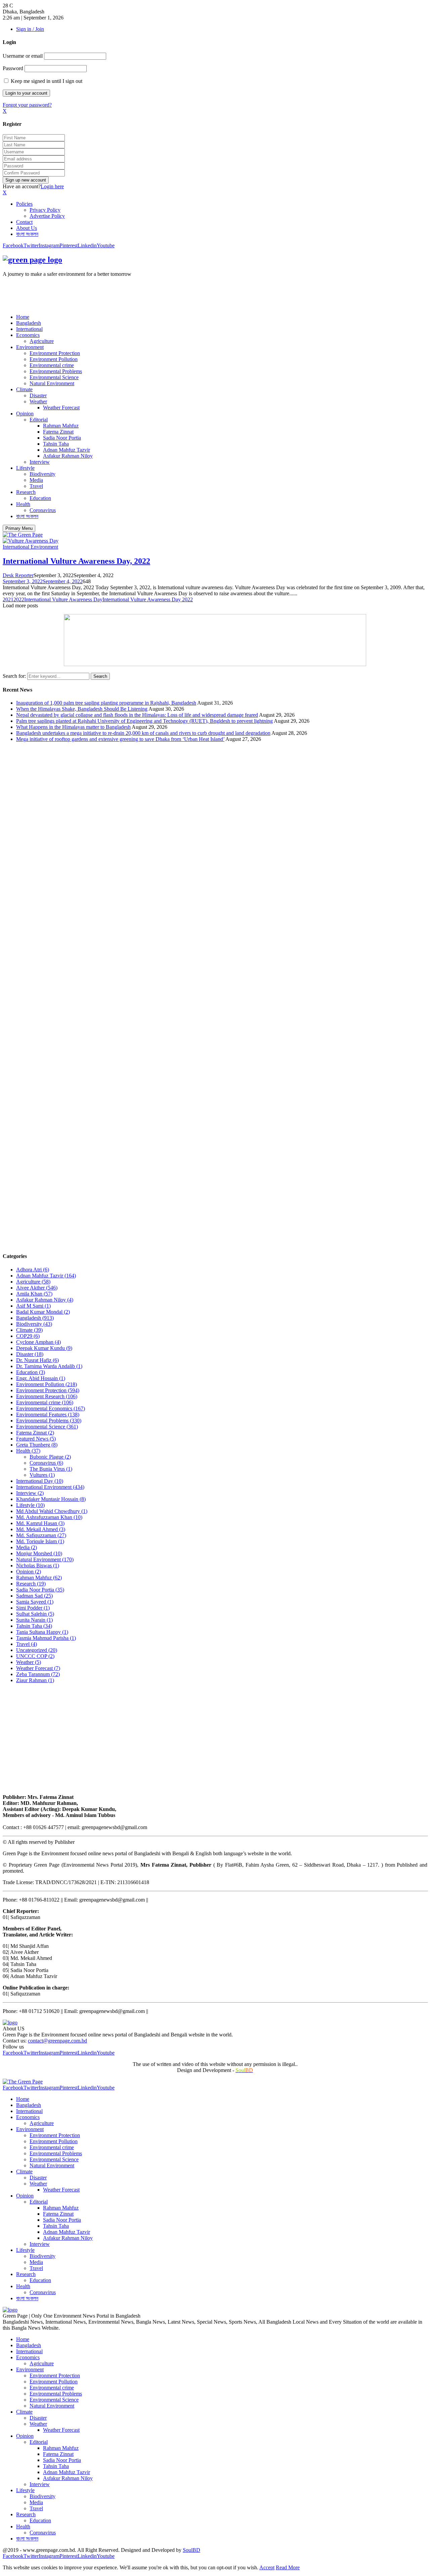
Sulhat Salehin (35, 1614)
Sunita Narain (34, 1620)
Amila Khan (34, 1294)
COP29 (28, 1336)
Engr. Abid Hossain (41, 1378)
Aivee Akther (37, 1288)
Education (40, 498)
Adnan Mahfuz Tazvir (67, 450)
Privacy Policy (45, 210)
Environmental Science (54, 377)
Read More (288, 2567)
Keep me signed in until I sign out (46, 81)
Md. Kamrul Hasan (40, 1523)
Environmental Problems (56, 371)
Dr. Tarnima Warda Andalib (49, 1366)
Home (23, 317)
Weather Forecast (61, 408)
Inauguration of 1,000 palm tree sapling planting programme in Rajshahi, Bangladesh (106, 703)
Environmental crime (52, 365)
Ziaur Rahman (35, 1680)
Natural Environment (52, 383)
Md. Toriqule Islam (40, 1541)
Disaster (38, 395)
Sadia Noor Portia (62, 438)
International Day (40, 1481)
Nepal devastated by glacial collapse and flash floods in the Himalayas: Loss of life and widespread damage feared (137, 715)
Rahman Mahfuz (61, 426)
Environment (30, 347)
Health (23, 504)
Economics (28, 335)
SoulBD (191, 2550)
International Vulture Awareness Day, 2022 (76, 561)
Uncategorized (37, 1650)
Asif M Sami (33, 1306)
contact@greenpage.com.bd (57, 2041)
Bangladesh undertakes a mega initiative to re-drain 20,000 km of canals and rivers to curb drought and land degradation (143, 733)
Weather (38, 401)
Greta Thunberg (37, 1445)
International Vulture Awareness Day (63, 599)
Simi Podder (33, 1608)
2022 (19, 599)
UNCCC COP (35, 1656)
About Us (27, 228)
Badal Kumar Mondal (43, 1312)
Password (13, 68)
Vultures (42, 1475)
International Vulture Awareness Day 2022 (148, 599)
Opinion (25, 414)
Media (36, 480)
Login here (52, 186)
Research (26, 492)
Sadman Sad (34, 1596)
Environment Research (47, 1396)
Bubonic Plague (50, 1457)
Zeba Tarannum (38, 1674)
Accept (267, 2567)
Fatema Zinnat (58, 432)
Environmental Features (48, 1415)
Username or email (23, 56)
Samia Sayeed (35, 1602)
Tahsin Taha (56, 444)
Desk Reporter (18, 575)
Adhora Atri (33, 1270)
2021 (8, 599)
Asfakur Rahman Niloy (68, 456)
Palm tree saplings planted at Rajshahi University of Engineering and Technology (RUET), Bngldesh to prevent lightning (144, 721)
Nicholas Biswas (38, 1565)
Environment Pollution (54, 359)
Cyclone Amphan (38, 1342)
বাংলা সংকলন (27, 234)
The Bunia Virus (51, 1469)
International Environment (30, 547)
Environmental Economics (51, 1408)
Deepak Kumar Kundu (44, 1348)
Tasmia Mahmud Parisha (46, 1638)
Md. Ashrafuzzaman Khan (49, 1517)
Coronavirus (43, 510)
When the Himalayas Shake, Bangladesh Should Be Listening (82, 709)
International (29, 329)
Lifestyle (25, 468)
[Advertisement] (125, 292)
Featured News (36, 1439)
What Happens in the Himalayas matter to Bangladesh (73, 727)
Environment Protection (55, 353)
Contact (24, 222)
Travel (36, 486)
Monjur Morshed (39, 1553)
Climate (24, 389)
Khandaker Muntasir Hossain (51, 1499)
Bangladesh (29, 323)
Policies (24, 204)
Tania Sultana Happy (42, 1632)
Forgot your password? (27, 105)
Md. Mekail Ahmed (41, 1529)
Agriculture (42, 341)
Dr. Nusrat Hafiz (37, 1360)
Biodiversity (42, 474)
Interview (40, 462)
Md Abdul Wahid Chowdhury (52, 1511)
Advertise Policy (47, 216)
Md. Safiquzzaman (41, 1535)
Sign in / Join (30, 29)
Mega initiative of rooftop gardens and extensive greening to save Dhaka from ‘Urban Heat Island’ (120, 739)
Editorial (39, 420)
